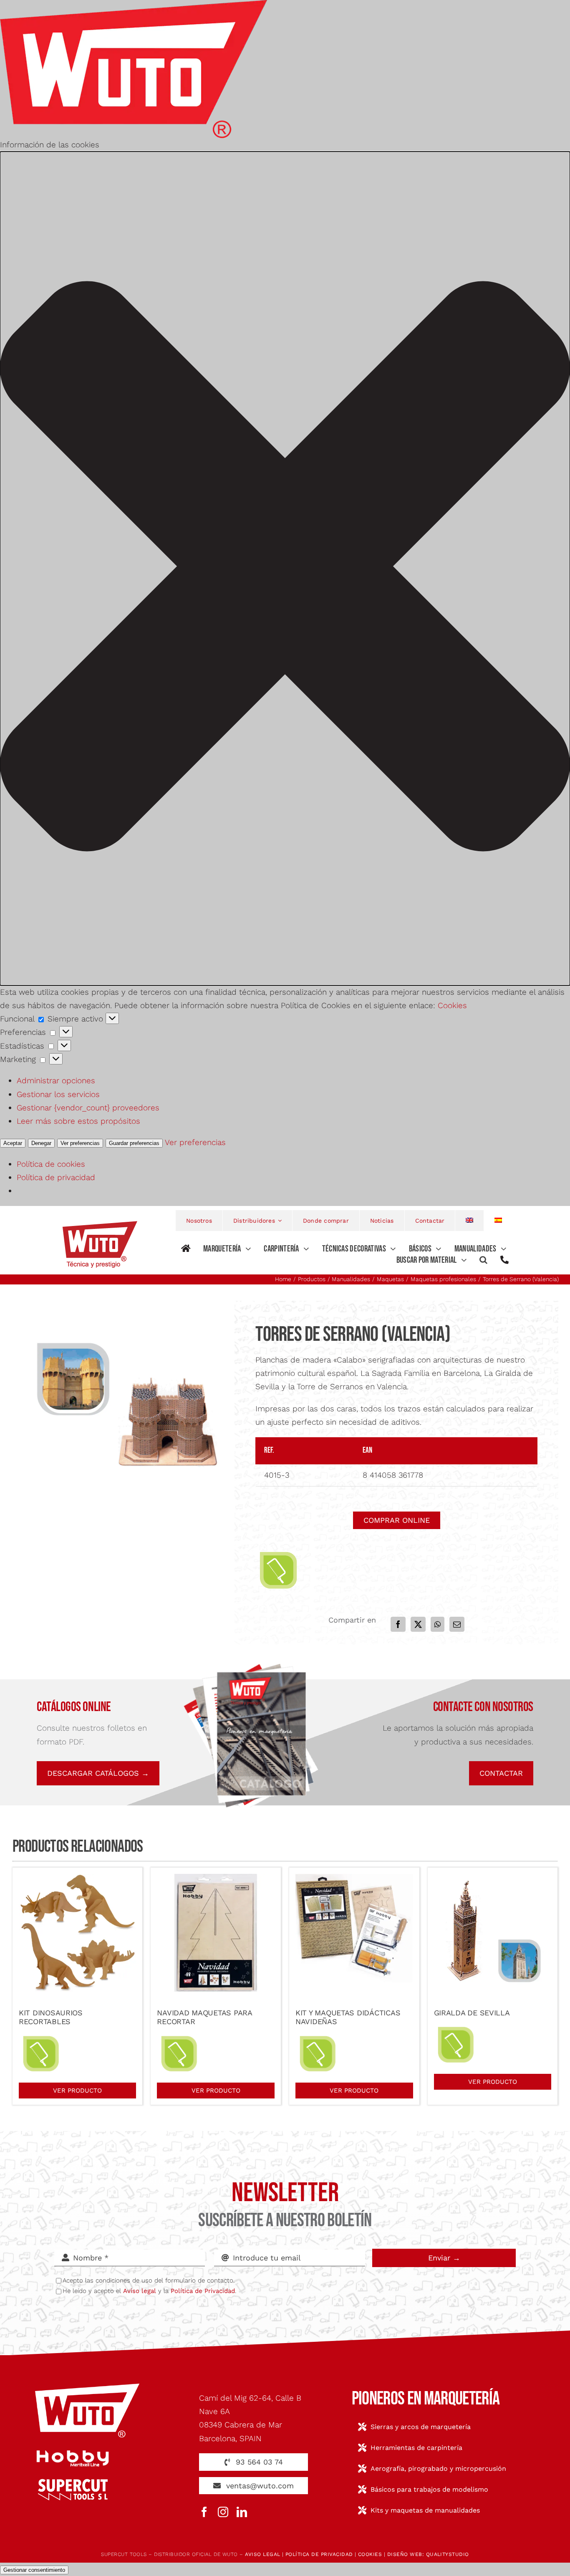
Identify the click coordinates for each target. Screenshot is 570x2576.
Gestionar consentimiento (34, 2570)
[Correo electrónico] (457, 1624)
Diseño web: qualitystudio (428, 2554)
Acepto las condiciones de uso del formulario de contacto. (149, 2280)
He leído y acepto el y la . (149, 2291)
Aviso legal (140, 2291)
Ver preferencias (80, 1143)
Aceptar (13, 1143)
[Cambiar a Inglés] (470, 1221)
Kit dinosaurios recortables (51, 2017)
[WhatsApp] (438, 1624)
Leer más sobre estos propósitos (78, 1121)
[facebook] (204, 2512)
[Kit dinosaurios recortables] (78, 1880)
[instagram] (223, 2512)
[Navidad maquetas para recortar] (216, 1880)
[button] (285, 568)
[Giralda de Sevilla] (493, 1880)
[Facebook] (398, 1624)
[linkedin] (242, 2512)
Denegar (41, 1143)
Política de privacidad (56, 1177)
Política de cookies (51, 1164)
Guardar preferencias (134, 1143)
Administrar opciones (56, 1081)
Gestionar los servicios (58, 1094)
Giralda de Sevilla (472, 2013)
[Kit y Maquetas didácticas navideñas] (354, 1880)
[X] (418, 1624)
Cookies (452, 1005)
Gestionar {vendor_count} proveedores (88, 1108)
